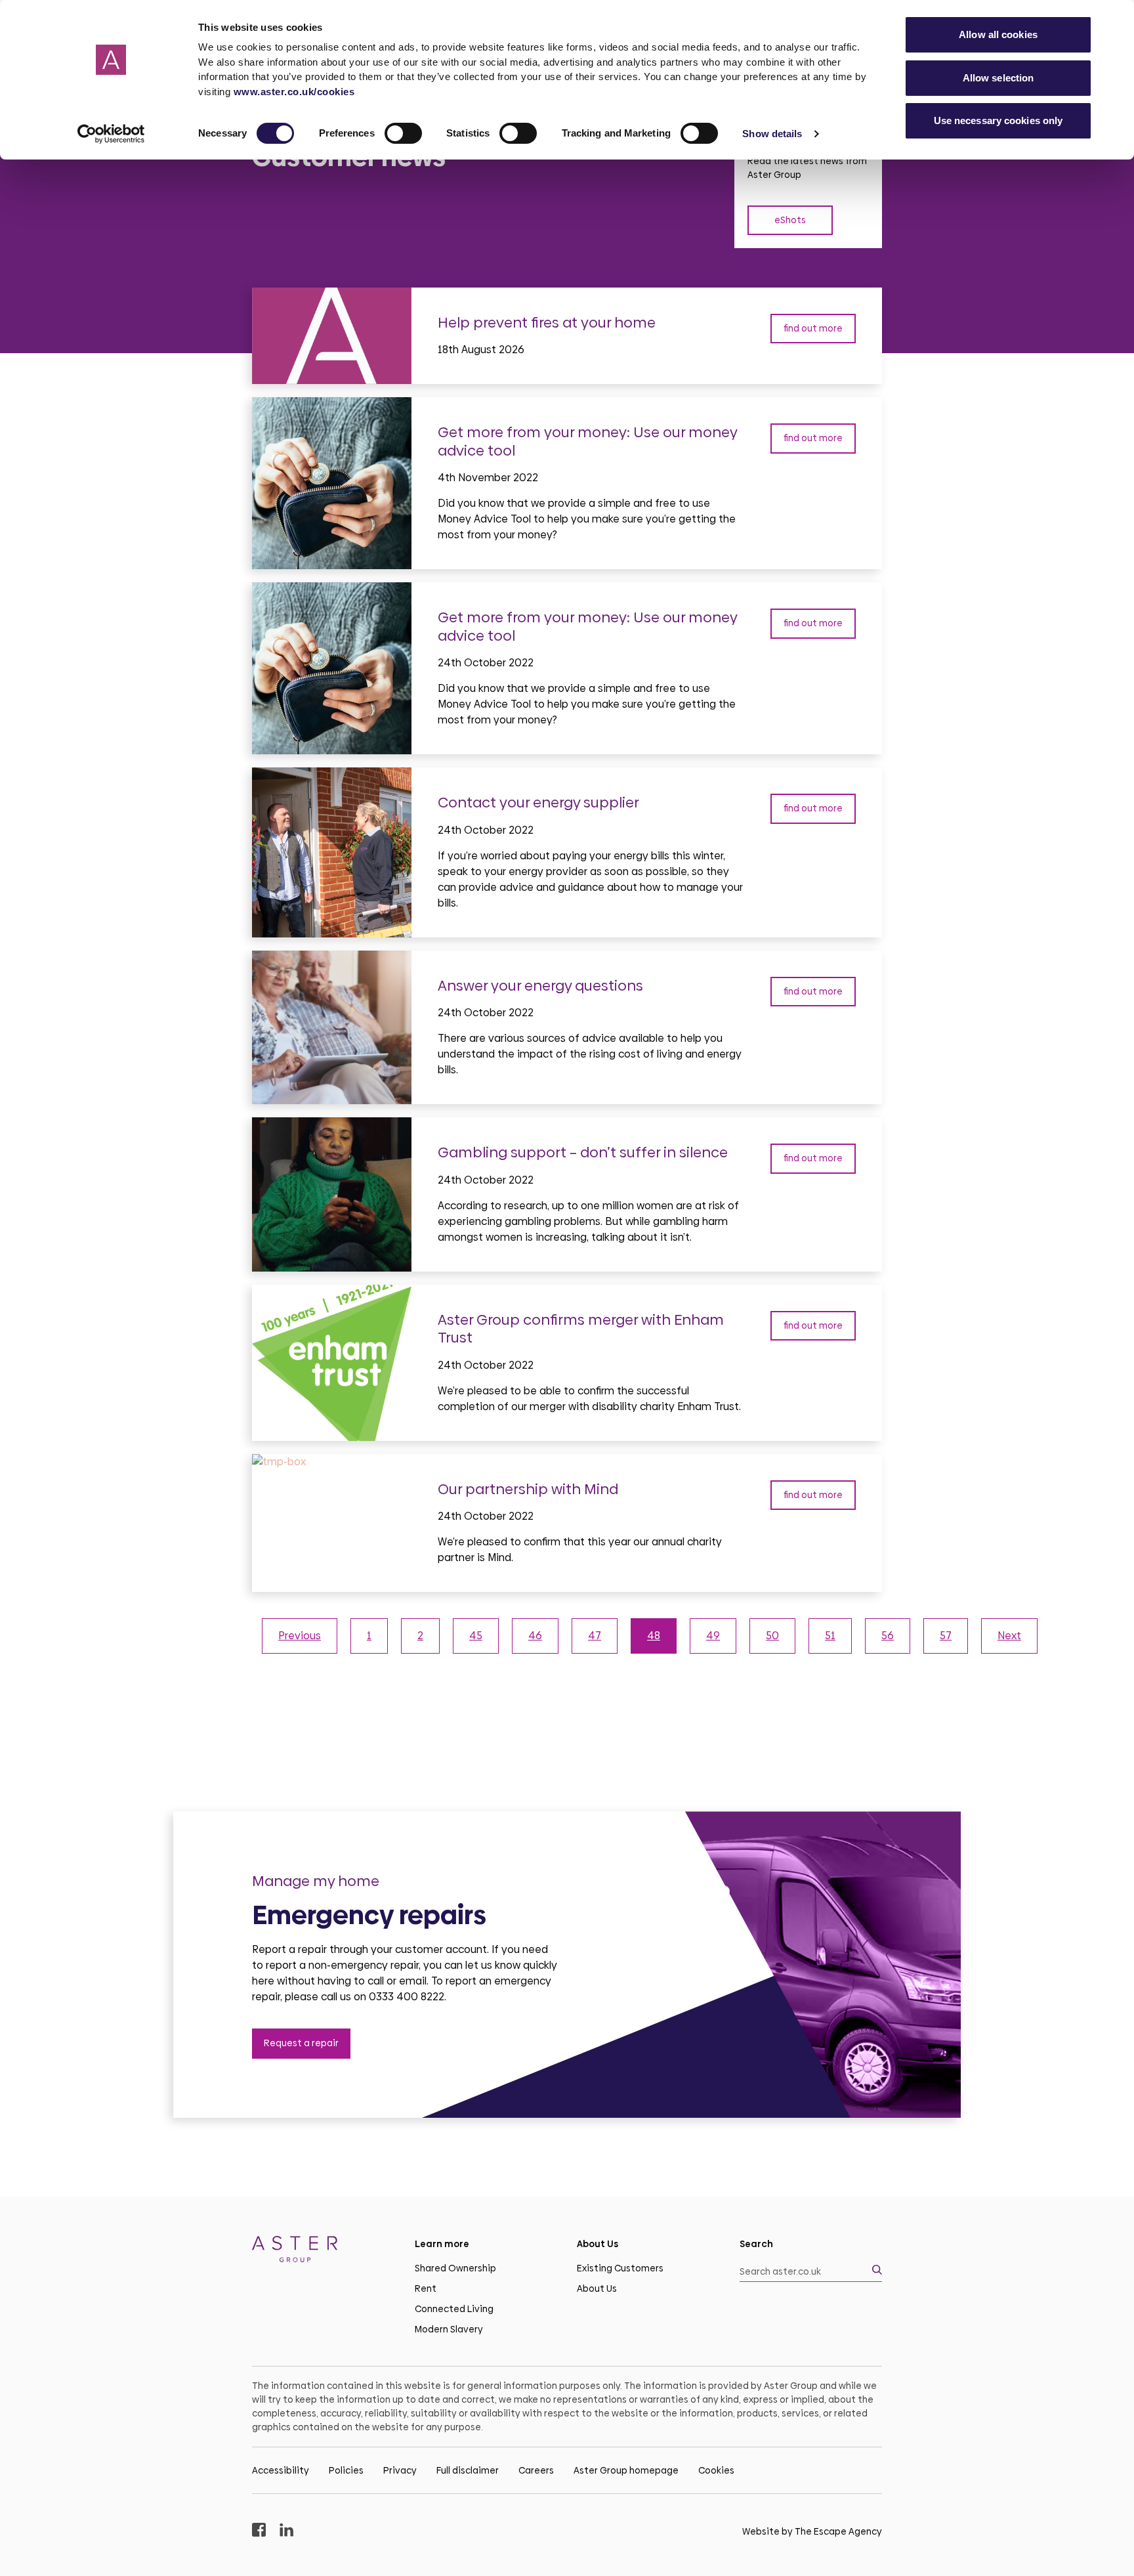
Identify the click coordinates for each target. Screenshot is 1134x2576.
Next (1009, 1636)
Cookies (716, 2470)
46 (535, 1636)
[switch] (403, 133)
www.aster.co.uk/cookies (294, 92)
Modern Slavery (449, 2329)
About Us (597, 2288)
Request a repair (301, 2043)
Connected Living (454, 2309)
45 (476, 1636)
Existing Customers (620, 2268)
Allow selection (998, 78)
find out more (813, 328)
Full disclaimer (468, 2470)
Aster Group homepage (626, 2470)
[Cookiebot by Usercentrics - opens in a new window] (111, 134)
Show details (772, 134)
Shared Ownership (455, 2268)
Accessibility (281, 2470)
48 (654, 1636)
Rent (426, 2288)
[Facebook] (259, 2532)
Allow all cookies (998, 34)
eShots (790, 220)
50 (772, 1636)
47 (595, 1636)
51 (830, 1636)
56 (888, 1636)
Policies (346, 2470)
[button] (811, 2272)
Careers (536, 2470)
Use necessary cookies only (998, 120)
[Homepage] (324, 2251)
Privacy (400, 2470)
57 (946, 1636)
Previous (300, 1636)
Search (756, 2244)
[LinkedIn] (286, 2532)
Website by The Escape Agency (812, 2531)
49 (713, 1636)
